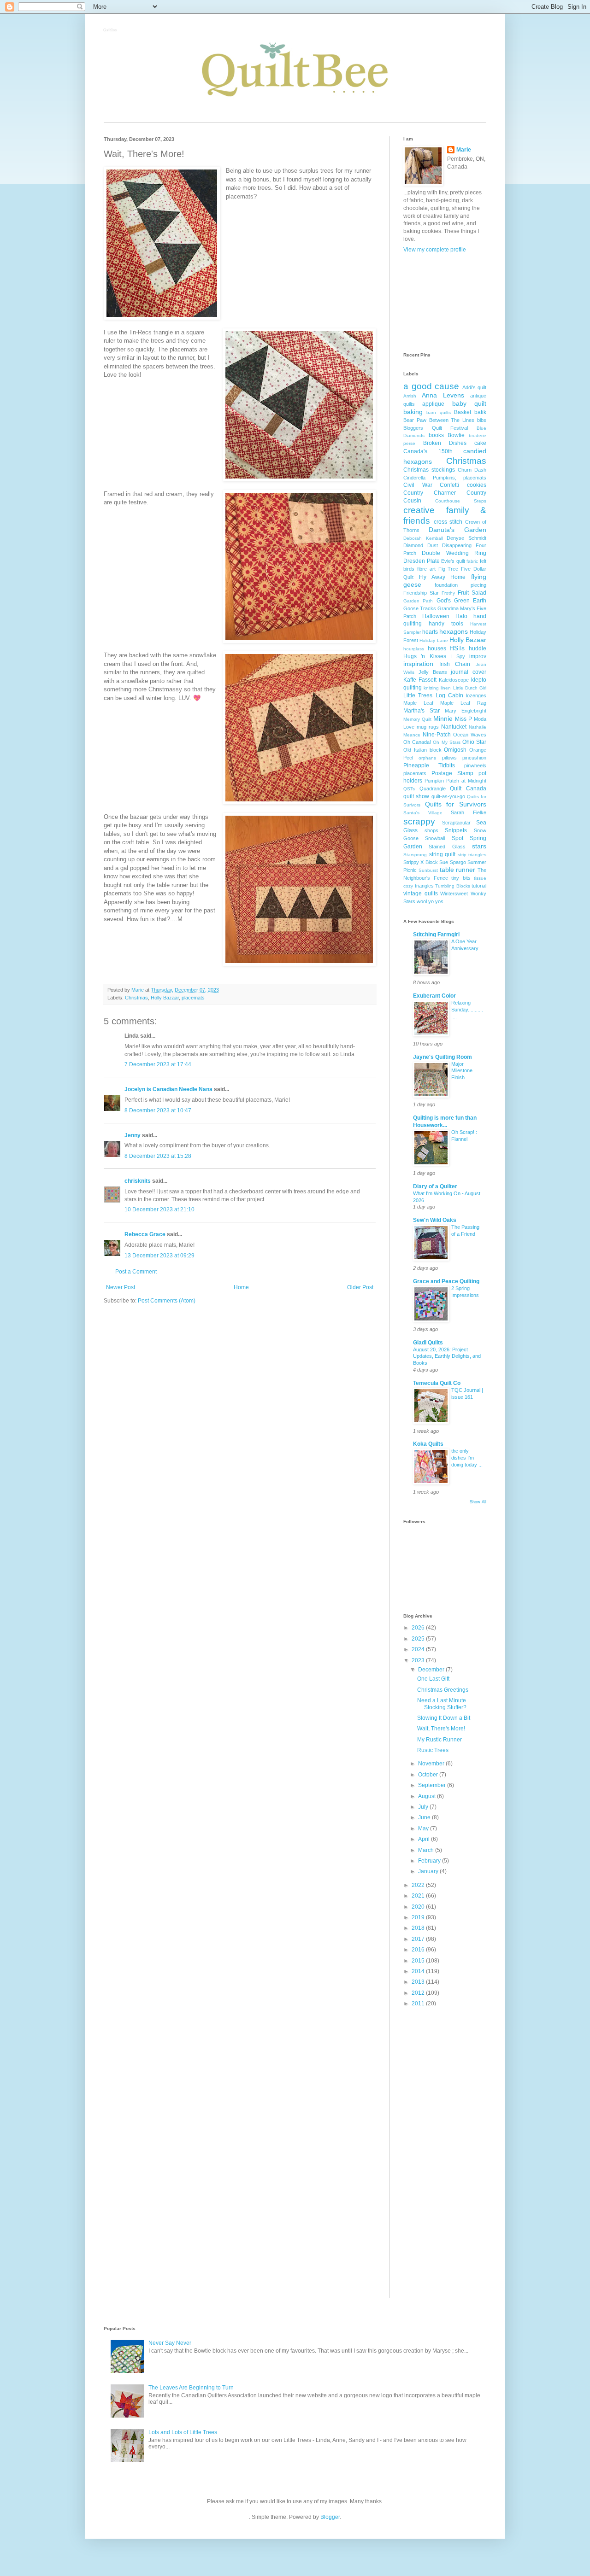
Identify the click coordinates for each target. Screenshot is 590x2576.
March (427, 1850)
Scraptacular (456, 823)
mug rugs (428, 727)
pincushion (474, 758)
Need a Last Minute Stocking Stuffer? (442, 1704)
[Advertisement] (445, 302)
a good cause (431, 386)
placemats (193, 998)
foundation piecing (460, 585)
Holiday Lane (434, 640)
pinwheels (475, 765)
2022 (419, 1885)
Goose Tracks (420, 608)
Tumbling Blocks (453, 886)
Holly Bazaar (165, 998)
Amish (410, 396)
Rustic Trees (433, 1750)
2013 (419, 1982)
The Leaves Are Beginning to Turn (191, 2388)
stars (479, 846)
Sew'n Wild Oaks (435, 1220)
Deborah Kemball (423, 538)
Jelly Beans (433, 672)
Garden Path (418, 601)
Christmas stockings (429, 470)
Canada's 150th (428, 451)
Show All (478, 1502)
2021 (419, 1896)
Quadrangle (433, 789)
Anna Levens (443, 395)
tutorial (479, 886)
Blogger (330, 2517)
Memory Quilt (417, 719)
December (432, 1670)
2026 (419, 1628)
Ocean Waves (470, 735)
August (428, 1796)
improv (478, 656)
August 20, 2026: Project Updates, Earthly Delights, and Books (447, 1356)
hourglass (414, 649)
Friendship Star (421, 593)
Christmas (136, 998)
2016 (419, 1950)
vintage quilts (421, 894)
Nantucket (454, 727)
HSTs (457, 648)
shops (431, 830)
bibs (482, 420)
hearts (430, 632)
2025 (419, 1639)
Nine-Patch (437, 735)
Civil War (418, 485)
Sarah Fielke (469, 812)
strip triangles (472, 855)
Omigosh (455, 750)
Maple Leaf (418, 703)
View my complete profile (435, 250)
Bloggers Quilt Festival (436, 428)
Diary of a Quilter (435, 1186)
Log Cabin (449, 695)
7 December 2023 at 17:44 (158, 1064)
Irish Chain (455, 664)
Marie (464, 150)
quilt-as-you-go (448, 796)
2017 (419, 1939)
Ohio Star (474, 742)
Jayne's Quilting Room (442, 1057)
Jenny (133, 1135)
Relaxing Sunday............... (467, 1010)
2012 (419, 1993)
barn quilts (438, 412)
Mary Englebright (466, 711)
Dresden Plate (422, 561)
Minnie (443, 718)
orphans (427, 758)
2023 (419, 1660)
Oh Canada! (417, 742)
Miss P (463, 719)
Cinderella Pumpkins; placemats (445, 478)
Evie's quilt (453, 561)
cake (480, 443)
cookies (477, 485)
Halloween (436, 616)
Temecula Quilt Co (437, 1383)
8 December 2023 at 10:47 (158, 1110)
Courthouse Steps (461, 501)
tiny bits (461, 878)
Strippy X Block (421, 862)
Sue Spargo (452, 862)
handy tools (446, 624)
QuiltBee (110, 31)
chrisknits (138, 1181)
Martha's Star (422, 711)
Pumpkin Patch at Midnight (455, 781)
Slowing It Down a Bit (444, 1718)
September (433, 1785)
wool (422, 901)
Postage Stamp (452, 773)
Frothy (448, 593)
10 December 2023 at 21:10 (159, 1209)
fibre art (426, 569)
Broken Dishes (445, 443)
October (429, 1775)
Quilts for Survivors (456, 804)
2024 (419, 1649)
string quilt (442, 854)
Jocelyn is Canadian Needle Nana (168, 1089)
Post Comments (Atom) (167, 1301)
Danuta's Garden (457, 530)
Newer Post (121, 1287)
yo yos (436, 901)
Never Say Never (170, 2343)
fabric (472, 561)
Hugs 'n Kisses (425, 656)
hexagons (454, 631)
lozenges (476, 695)
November (432, 1764)
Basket (463, 412)
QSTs (409, 789)
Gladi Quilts (428, 1343)
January (429, 1871)
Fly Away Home (442, 577)
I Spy (457, 656)
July (424, 1807)
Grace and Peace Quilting (446, 1281)
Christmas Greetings (443, 1690)
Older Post (360, 1287)
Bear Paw (415, 420)
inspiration (418, 664)
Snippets (456, 830)
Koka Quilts (428, 1444)
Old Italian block (422, 750)
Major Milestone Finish (462, 1071)
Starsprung (415, 855)
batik (480, 412)
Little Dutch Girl (470, 688)
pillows (449, 758)
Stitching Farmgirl (436, 935)
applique (433, 404)
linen (446, 688)
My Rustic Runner (440, 1740)
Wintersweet (454, 894)
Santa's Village (423, 813)
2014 (419, 1971)
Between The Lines (452, 420)
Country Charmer (430, 493)
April (425, 1839)
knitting (431, 688)
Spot (457, 838)
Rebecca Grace (145, 1234)
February (430, 1861)
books (436, 435)
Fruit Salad (472, 593)
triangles (424, 886)
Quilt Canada (468, 789)
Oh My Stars (446, 742)
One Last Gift (433, 1679)
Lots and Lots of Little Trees (183, 2432)
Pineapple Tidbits (429, 765)
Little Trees (418, 695)
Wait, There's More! (441, 1729)
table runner (458, 870)
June (425, 1817)
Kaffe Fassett (420, 680)
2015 (419, 1961)
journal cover (469, 672)
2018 (419, 1928)
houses (437, 648)
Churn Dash (472, 470)
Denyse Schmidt (466, 538)
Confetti (449, 485)
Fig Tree (448, 569)
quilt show (416, 796)
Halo (461, 616)
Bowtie (456, 435)
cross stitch (448, 522)
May (424, 1828)
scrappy (419, 821)
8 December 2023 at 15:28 (158, 1156)
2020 (419, 1907)
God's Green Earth (462, 601)
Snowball (435, 838)
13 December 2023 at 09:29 (159, 1256)
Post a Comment (136, 1272)
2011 (419, 2004)
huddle (478, 648)
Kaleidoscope (454, 680)
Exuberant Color (434, 996)
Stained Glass (447, 847)
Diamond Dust (421, 545)
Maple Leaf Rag (463, 703)
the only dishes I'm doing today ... (467, 1458)
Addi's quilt (475, 387)
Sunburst (428, 870)
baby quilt (469, 403)
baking (413, 412)
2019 (419, 1917)
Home (241, 1287)
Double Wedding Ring (454, 553)
